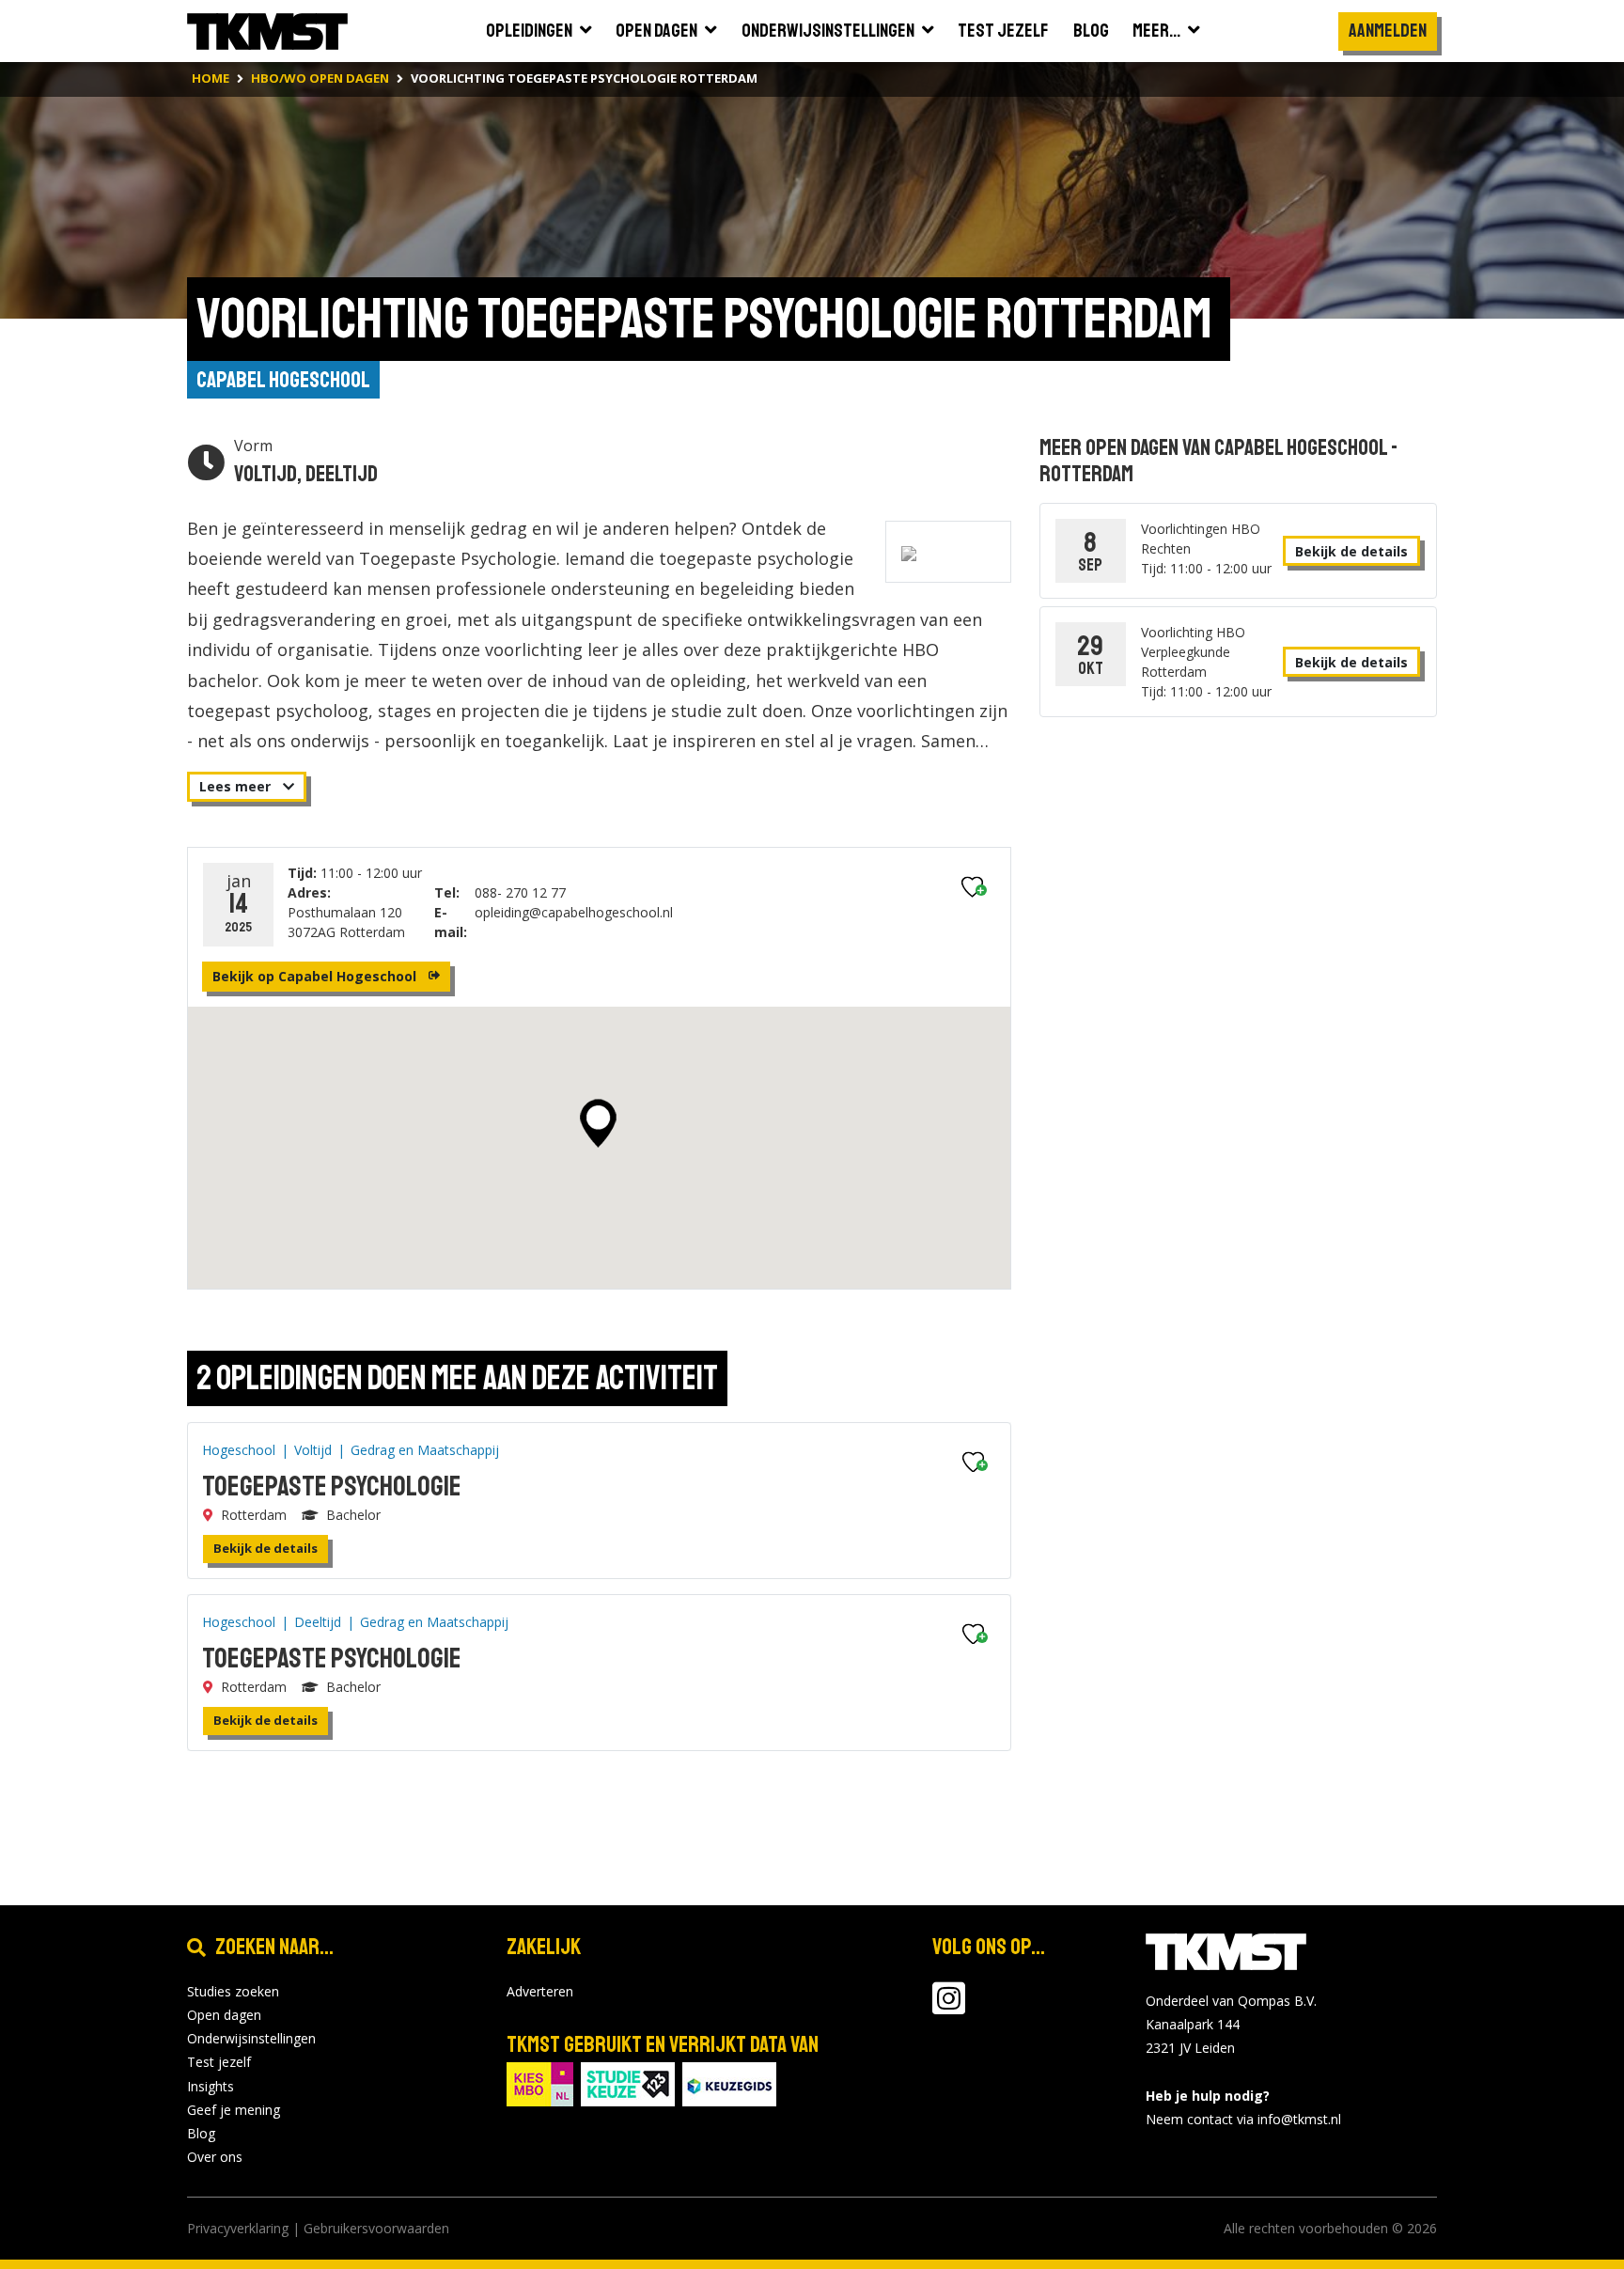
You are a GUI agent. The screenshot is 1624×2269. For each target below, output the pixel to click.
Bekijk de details (265, 1548)
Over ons (215, 2157)
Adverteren (540, 1991)
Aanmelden (1388, 31)
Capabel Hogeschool (283, 380)
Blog (201, 2133)
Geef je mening (234, 2110)
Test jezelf (219, 2062)
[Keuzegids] (729, 2082)
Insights (211, 2086)
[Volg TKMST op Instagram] (949, 2007)
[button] (598, 1123)
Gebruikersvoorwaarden (376, 2228)
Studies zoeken (233, 1991)
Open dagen (224, 2015)
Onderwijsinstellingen (251, 2038)
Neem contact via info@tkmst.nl (1243, 2119)
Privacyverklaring (238, 2228)
